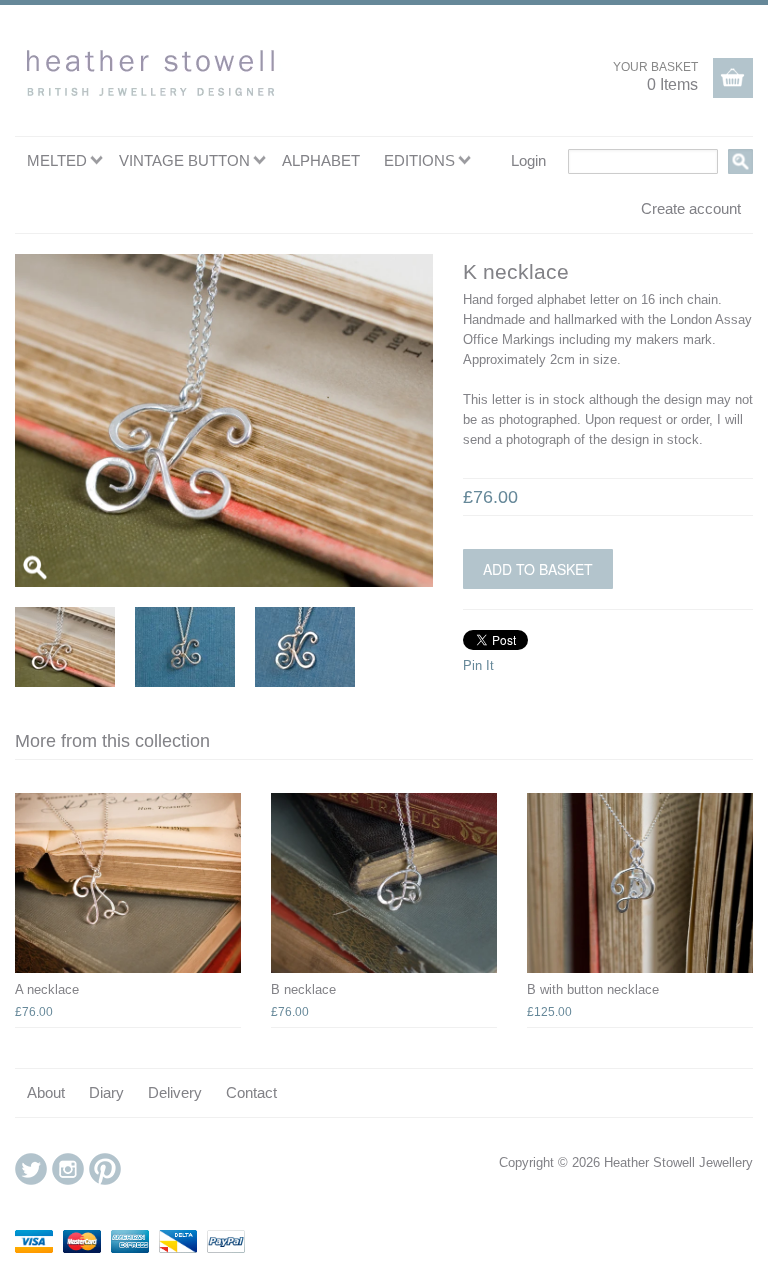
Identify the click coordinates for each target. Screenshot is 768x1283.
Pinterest (105, 1169)
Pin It (478, 665)
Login (528, 160)
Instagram (68, 1169)
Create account (691, 208)
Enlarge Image (35, 567)
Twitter (31, 1169)
